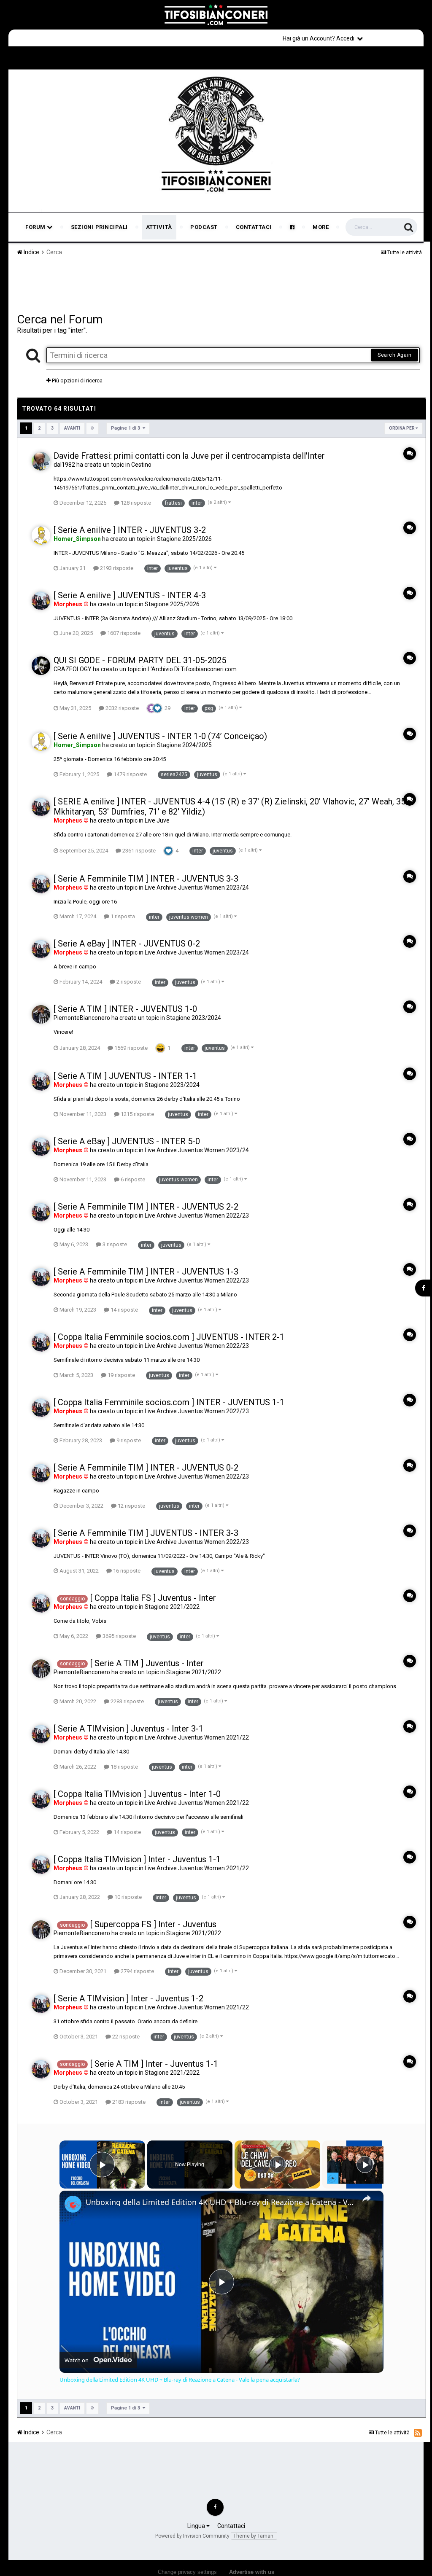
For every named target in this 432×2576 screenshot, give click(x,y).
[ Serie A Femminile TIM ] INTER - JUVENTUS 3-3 (146, 879)
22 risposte (125, 2037)
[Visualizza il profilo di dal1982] (41, 461)
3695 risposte (119, 1636)
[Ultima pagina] (92, 428)
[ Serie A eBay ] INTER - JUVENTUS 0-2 (127, 944)
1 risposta (122, 916)
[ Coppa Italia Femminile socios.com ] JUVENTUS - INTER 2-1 (169, 1337)
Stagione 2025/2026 (184, 539)
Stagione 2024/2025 (184, 745)
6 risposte (132, 1179)
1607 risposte (123, 633)
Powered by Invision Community (192, 2536)
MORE (321, 227)
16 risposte (126, 1571)
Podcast (204, 227)
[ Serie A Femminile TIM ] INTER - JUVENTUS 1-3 (146, 1272)
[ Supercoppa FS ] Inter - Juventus (153, 1924)
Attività (159, 227)
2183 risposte (128, 2102)
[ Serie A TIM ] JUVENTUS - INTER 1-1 (125, 1076)
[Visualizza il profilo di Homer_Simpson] (41, 535)
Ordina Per (402, 428)
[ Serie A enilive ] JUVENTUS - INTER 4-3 (130, 595)
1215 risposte (137, 1114)
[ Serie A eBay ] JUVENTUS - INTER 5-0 (127, 1141)
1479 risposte (130, 774)
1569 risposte (130, 1048)
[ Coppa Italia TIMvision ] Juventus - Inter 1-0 (137, 1794)
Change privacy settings (187, 2572)
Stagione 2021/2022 (172, 1607)
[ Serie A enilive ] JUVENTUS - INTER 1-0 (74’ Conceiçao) (160, 736)
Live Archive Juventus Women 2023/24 (197, 887)
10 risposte (127, 1897)
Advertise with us (252, 2572)
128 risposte (135, 503)
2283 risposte (127, 1701)
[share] (367, 2198)
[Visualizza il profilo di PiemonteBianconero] (41, 1014)
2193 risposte (116, 568)
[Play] (278, 2165)
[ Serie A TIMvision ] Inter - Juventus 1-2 (128, 1998)
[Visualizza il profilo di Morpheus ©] (41, 601)
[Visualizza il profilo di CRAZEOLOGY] (41, 666)
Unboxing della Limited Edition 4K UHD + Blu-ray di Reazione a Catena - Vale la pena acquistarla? (220, 2202)
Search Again (394, 355)
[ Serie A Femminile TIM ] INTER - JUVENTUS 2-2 (146, 1207)
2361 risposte (138, 851)
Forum (36, 227)
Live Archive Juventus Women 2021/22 (197, 1737)
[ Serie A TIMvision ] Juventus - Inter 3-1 (128, 1729)
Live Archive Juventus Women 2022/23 (197, 1215)
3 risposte (114, 1244)
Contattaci (254, 227)
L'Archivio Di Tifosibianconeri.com (192, 669)
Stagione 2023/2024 (194, 1018)
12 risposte (131, 1506)
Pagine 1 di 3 (127, 428)
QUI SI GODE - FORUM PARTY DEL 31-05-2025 (140, 660)
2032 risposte (121, 708)
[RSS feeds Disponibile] (418, 2433)
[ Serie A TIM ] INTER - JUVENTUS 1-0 (125, 1009)
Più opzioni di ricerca (77, 380)
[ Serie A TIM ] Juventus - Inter (147, 1663)
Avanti (72, 428)
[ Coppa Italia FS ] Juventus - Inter (153, 1598)
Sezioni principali (99, 227)
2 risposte (128, 982)
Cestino (141, 465)
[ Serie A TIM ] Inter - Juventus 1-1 (154, 2064)
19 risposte (121, 1375)
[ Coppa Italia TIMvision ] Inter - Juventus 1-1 (137, 1859)
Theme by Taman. (254, 2536)
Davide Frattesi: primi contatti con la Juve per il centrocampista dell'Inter (189, 456)
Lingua (197, 2526)
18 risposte (124, 1767)
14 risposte (124, 1310)
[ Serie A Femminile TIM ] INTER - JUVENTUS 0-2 (146, 1468)
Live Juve (157, 820)
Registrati (395, 38)
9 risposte (128, 1440)
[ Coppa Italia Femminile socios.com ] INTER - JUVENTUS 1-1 (169, 1402)
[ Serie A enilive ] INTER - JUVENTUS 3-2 (130, 530)
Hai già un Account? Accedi (320, 38)
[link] (73, 2204)
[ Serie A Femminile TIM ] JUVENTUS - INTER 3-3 (146, 1533)
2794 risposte (137, 1971)
